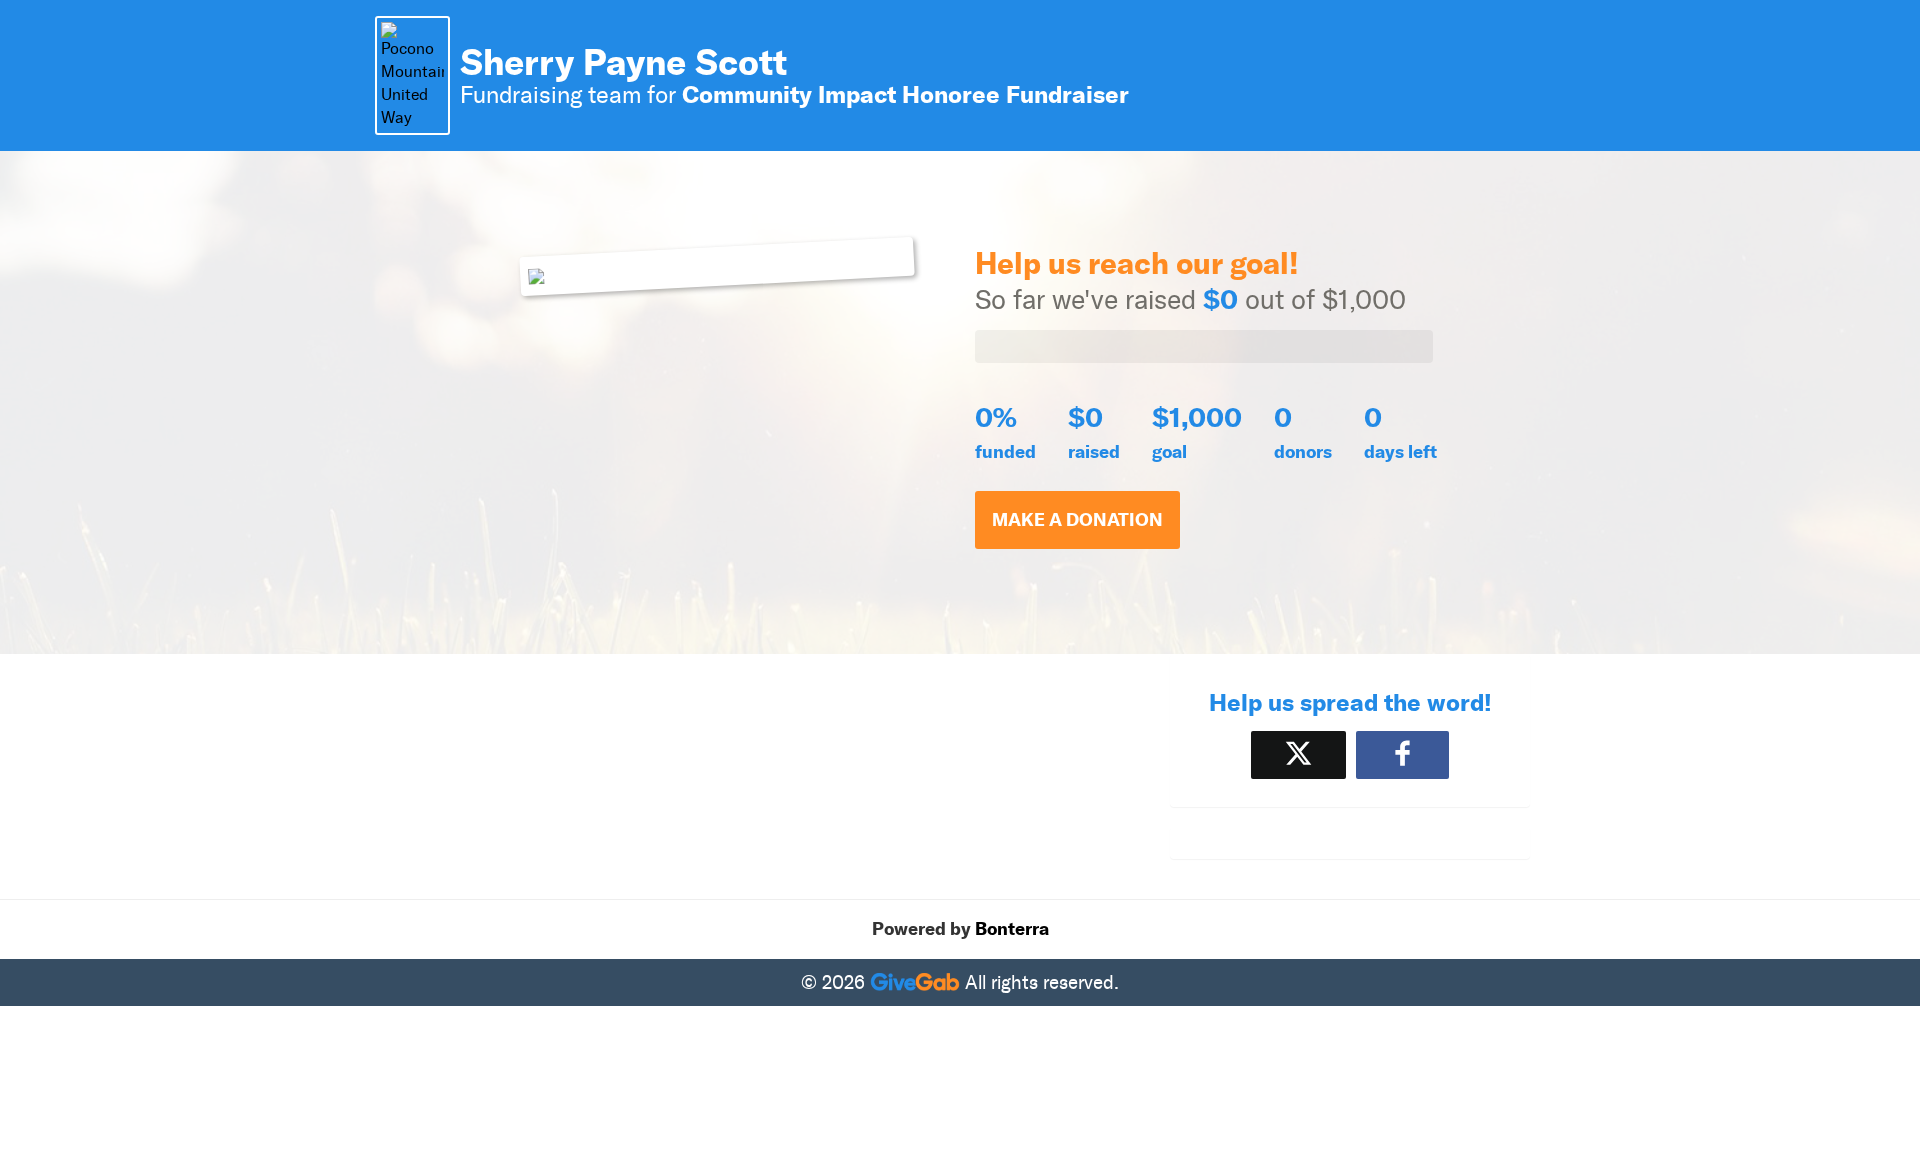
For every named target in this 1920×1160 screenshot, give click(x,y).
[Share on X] (1298, 754)
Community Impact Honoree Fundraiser (905, 94)
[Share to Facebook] (1402, 754)
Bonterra (1012, 929)
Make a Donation (1077, 520)
